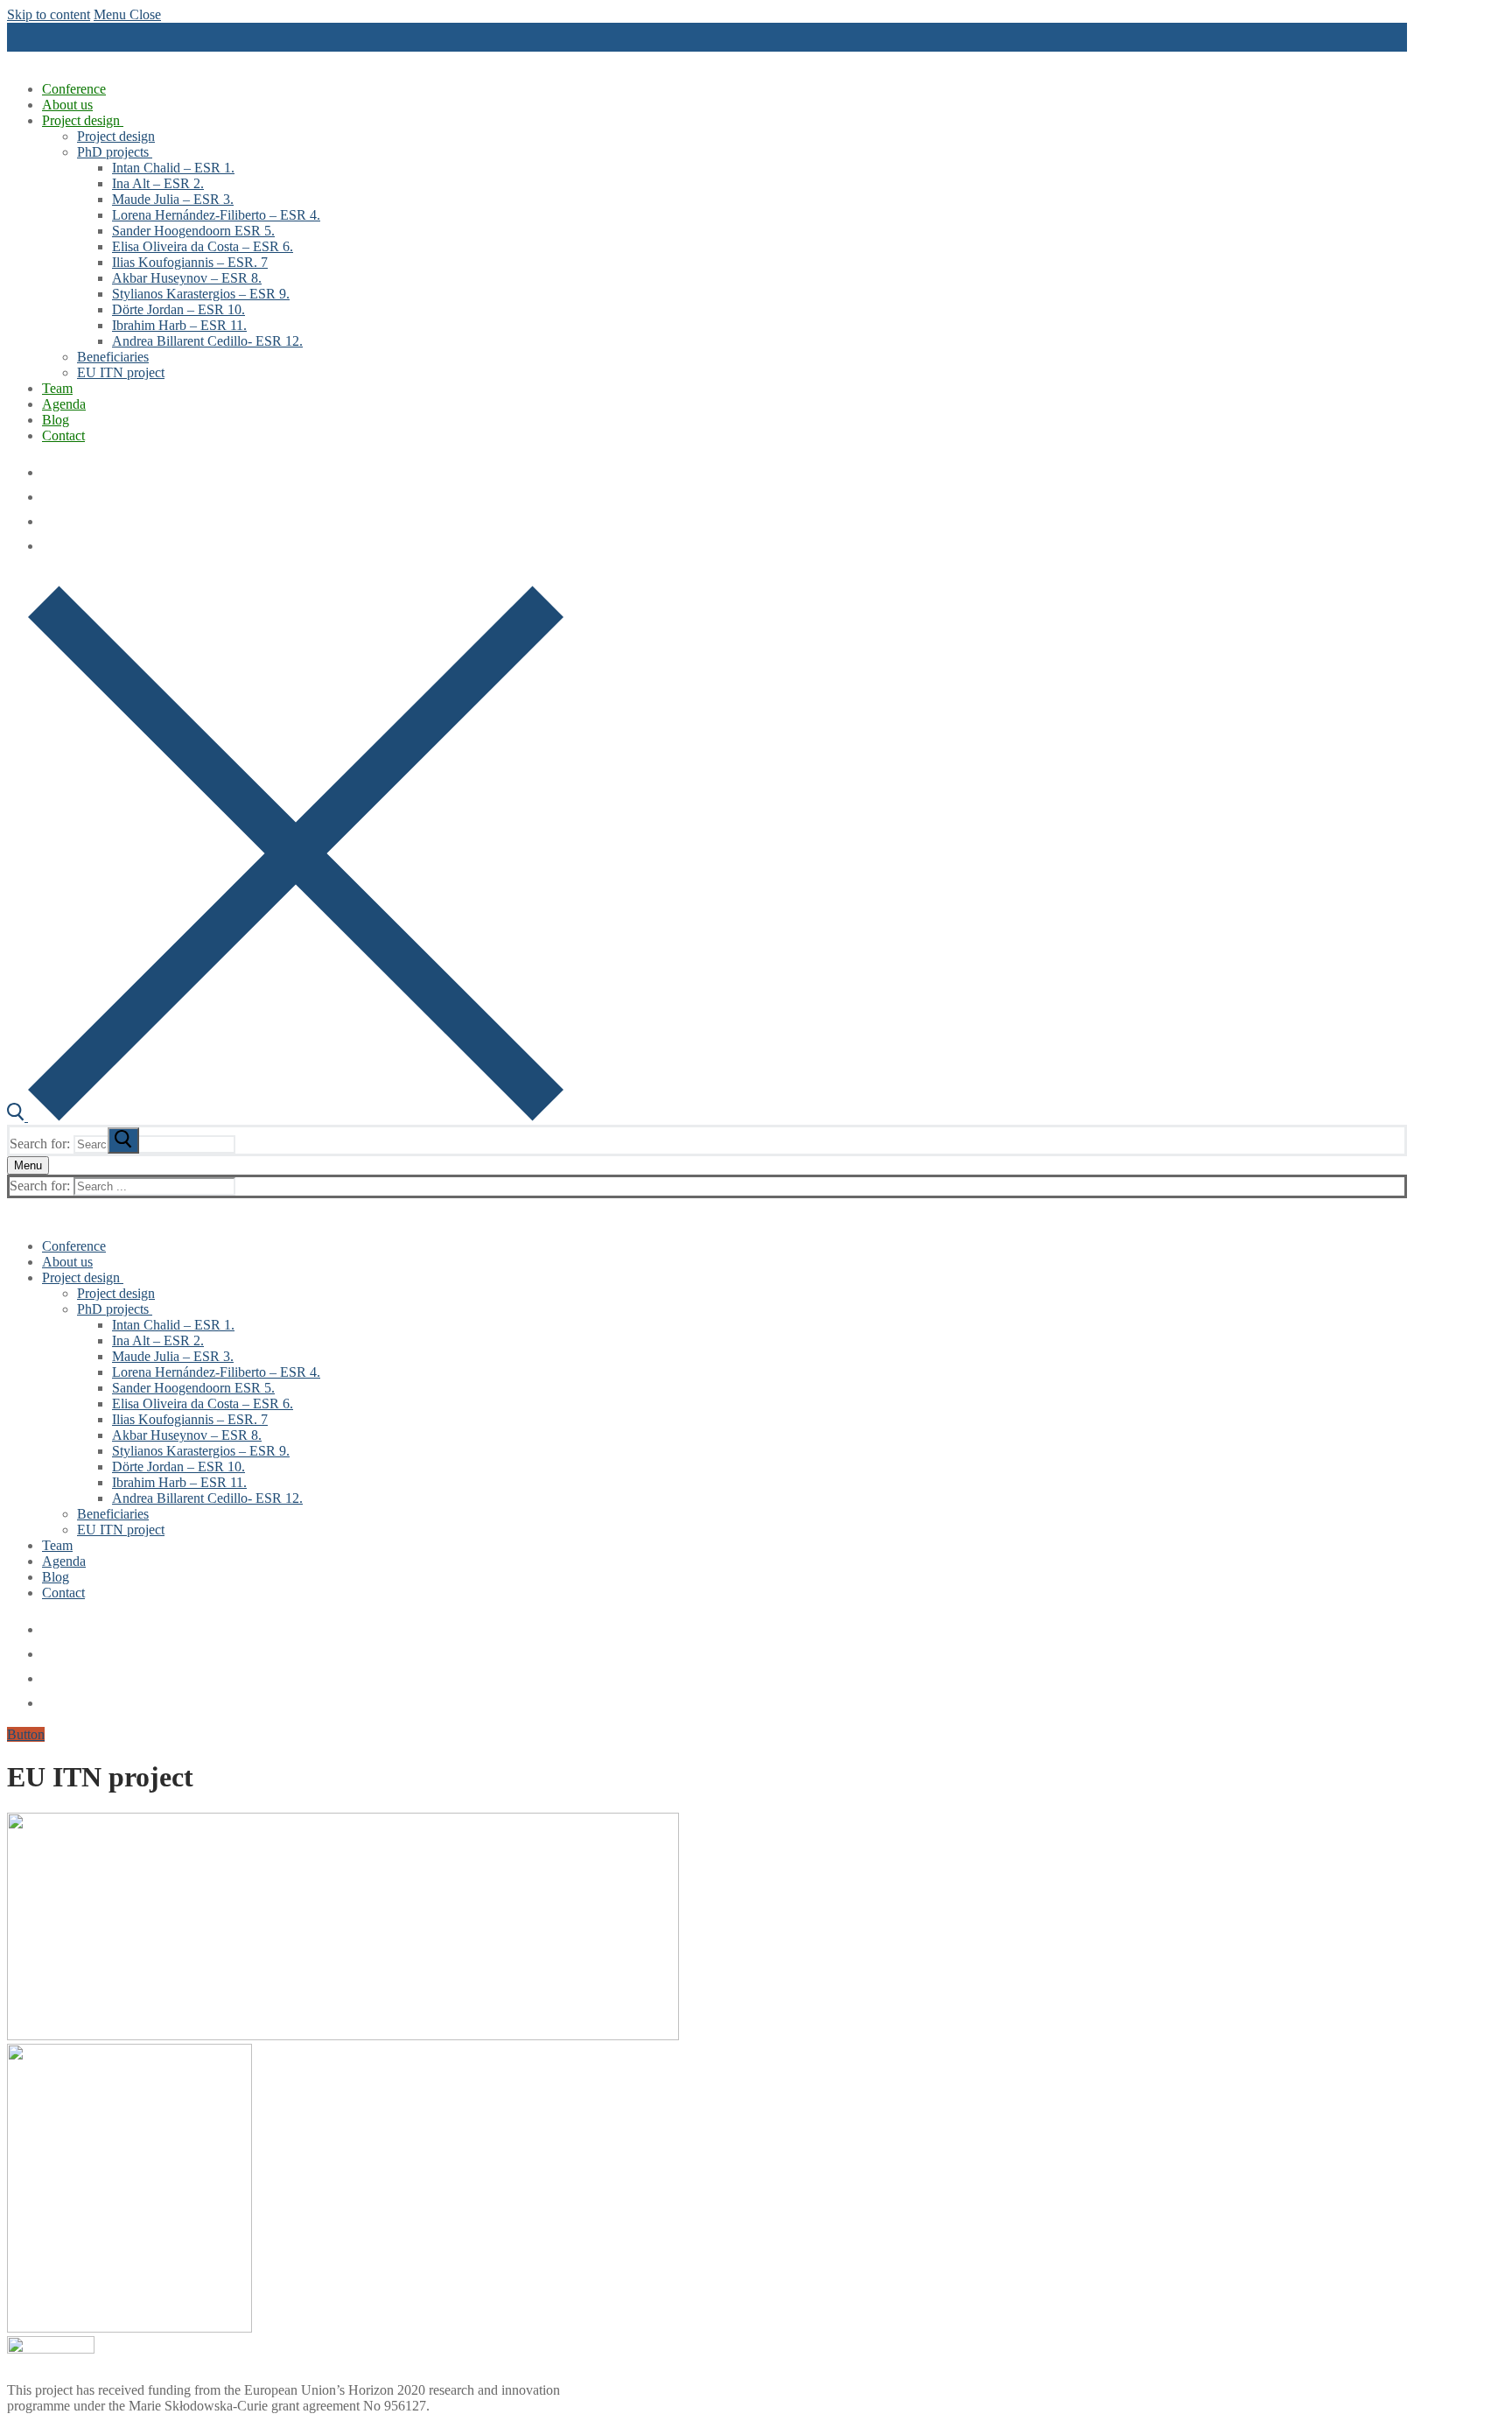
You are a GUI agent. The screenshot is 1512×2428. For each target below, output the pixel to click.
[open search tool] (285, 1116)
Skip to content (49, 14)
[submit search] (123, 1140)
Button (26, 1734)
